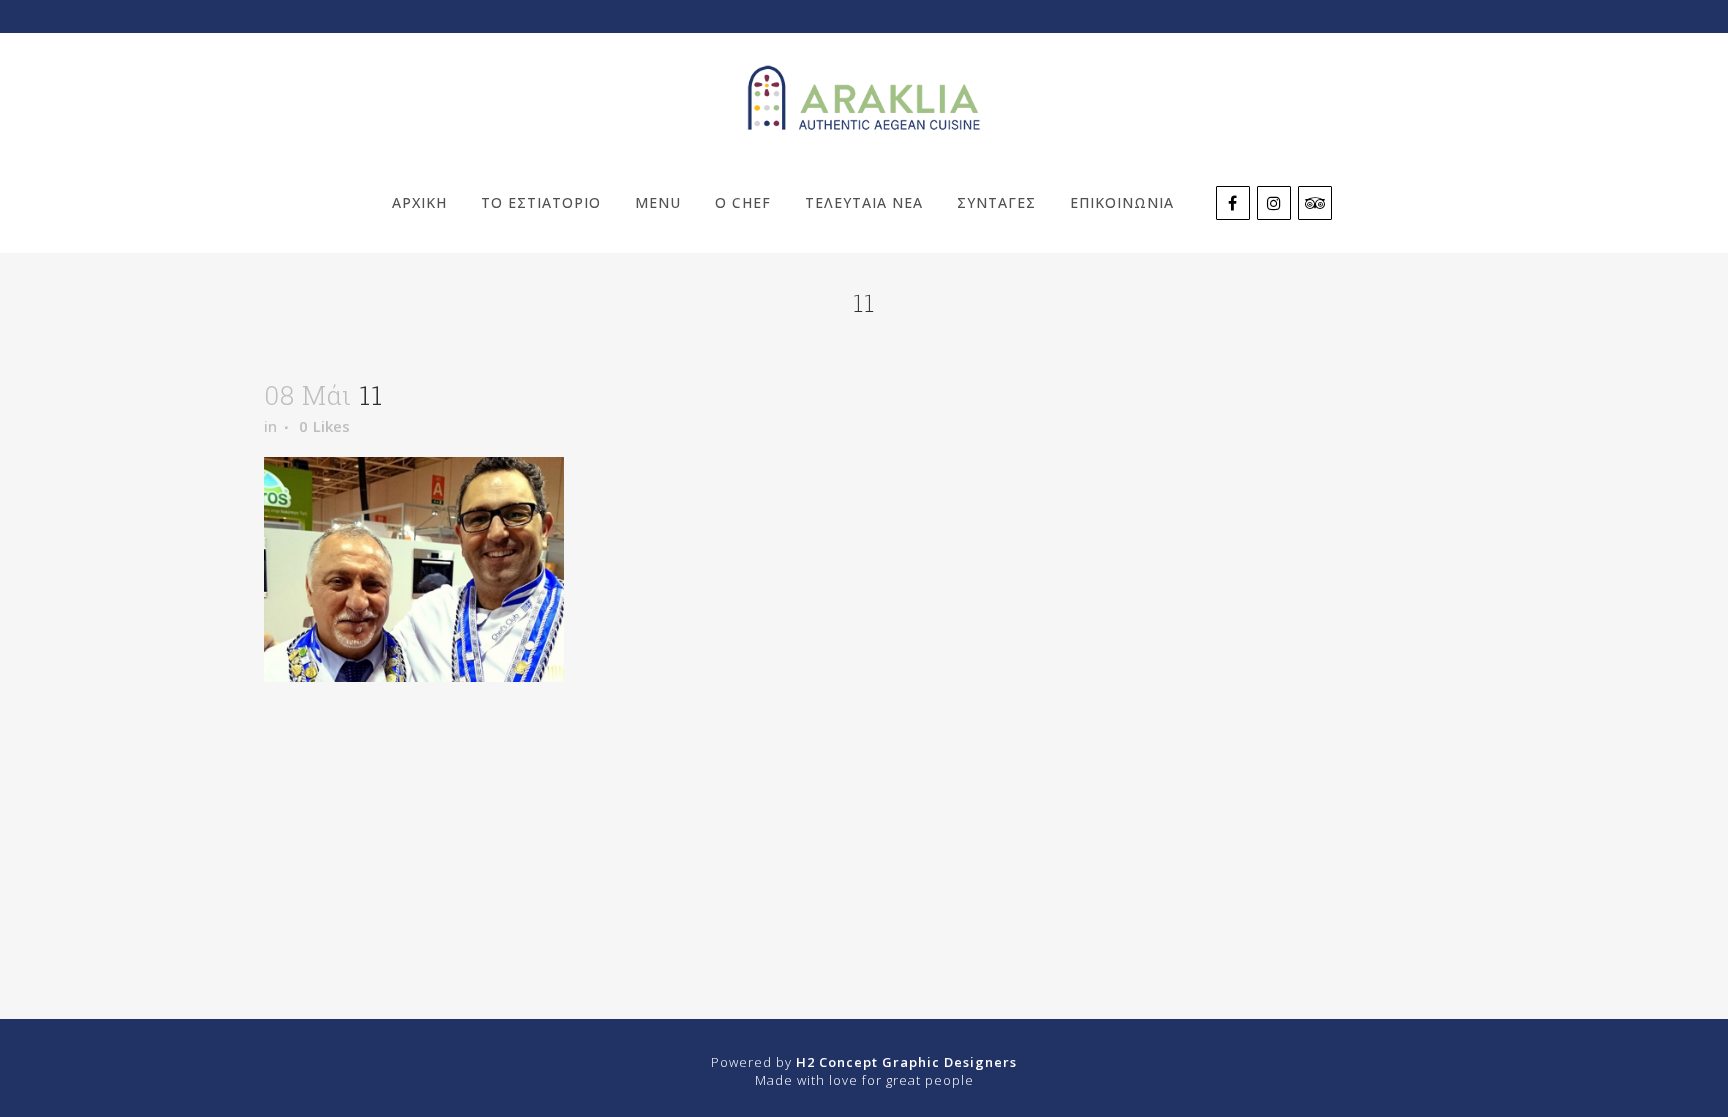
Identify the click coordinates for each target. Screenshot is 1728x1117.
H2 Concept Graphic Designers (906, 1062)
